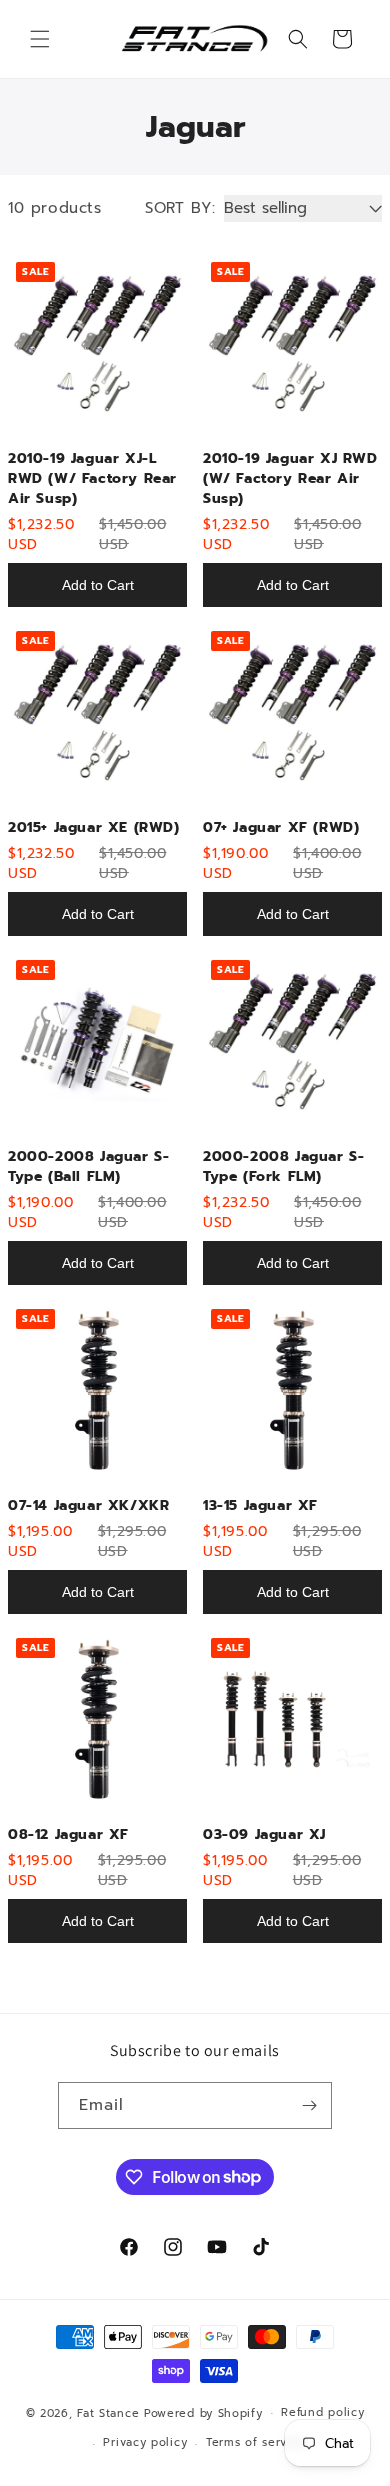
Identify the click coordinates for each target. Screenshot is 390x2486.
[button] (40, 39)
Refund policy (322, 2412)
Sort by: (180, 208)
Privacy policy (145, 2442)
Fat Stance (108, 2412)
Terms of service (255, 2442)
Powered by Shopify (203, 2412)
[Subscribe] (309, 2105)
